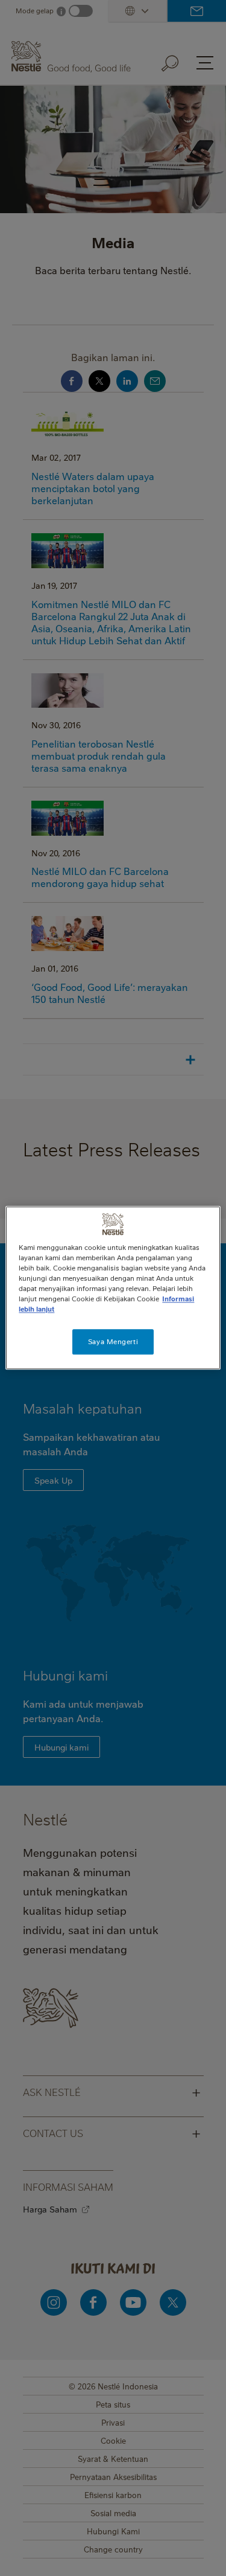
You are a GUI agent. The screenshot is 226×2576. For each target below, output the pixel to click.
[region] (113, 1288)
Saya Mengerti (113, 1342)
